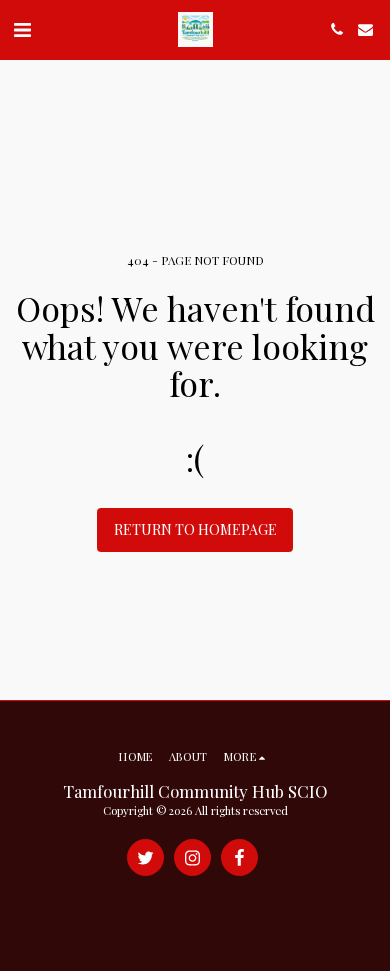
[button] (22, 28)
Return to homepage (195, 529)
